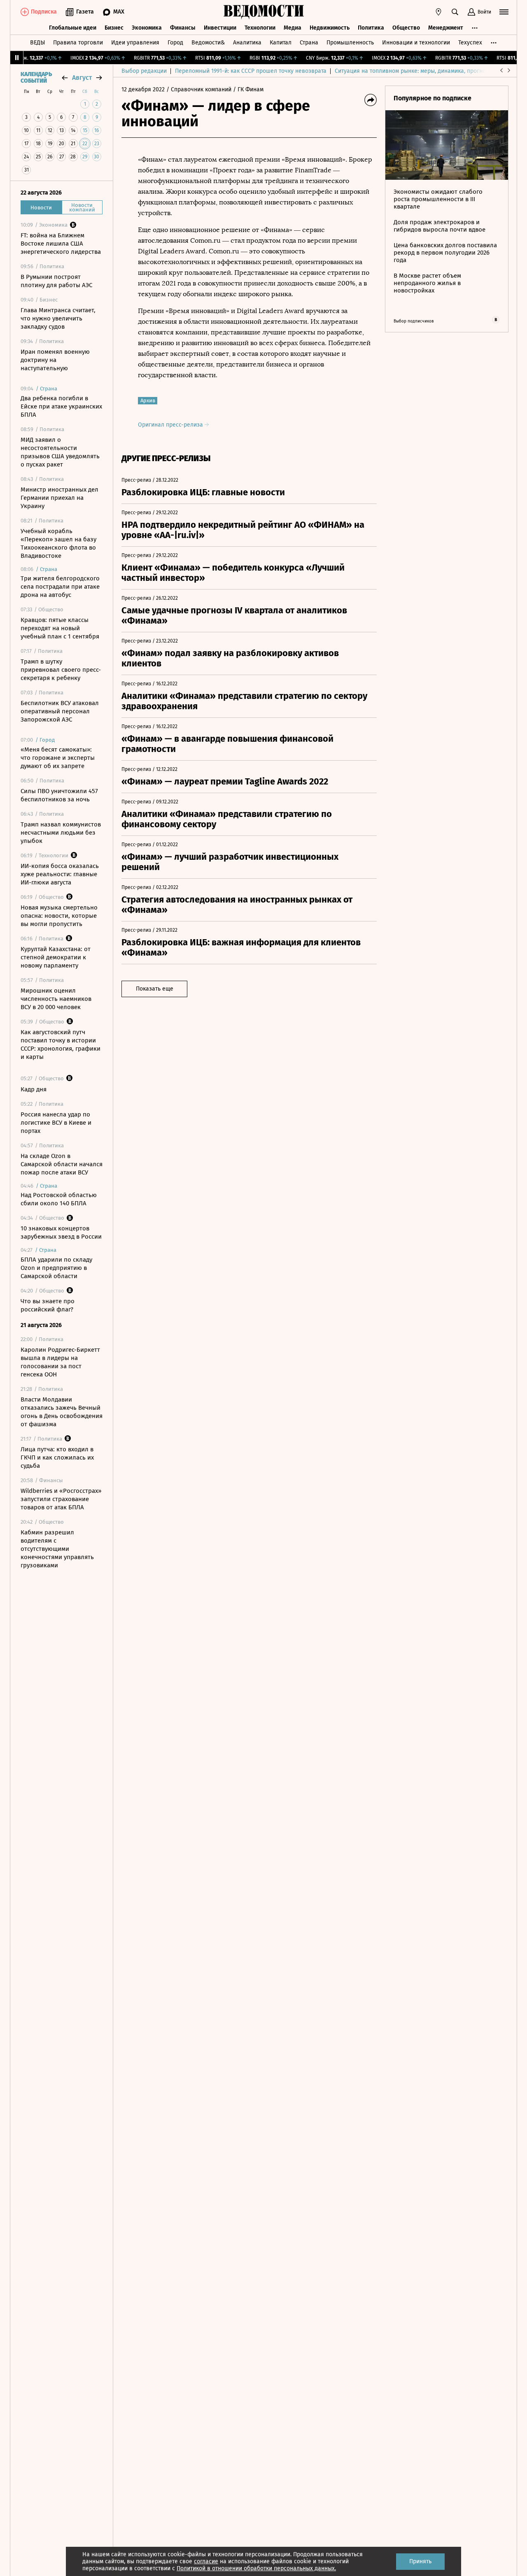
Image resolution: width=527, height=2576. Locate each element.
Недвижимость (330, 28)
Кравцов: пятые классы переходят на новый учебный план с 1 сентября (60, 628)
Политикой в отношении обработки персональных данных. (256, 2568)
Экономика (147, 28)
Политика (371, 28)
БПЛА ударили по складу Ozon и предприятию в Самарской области (56, 1268)
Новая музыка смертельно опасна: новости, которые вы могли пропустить (59, 916)
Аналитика (247, 43)
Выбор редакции (144, 71)
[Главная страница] (263, 12)
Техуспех (470, 43)
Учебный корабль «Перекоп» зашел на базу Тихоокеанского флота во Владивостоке (58, 543)
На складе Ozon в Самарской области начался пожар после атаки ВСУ (62, 1164)
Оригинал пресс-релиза (171, 425)
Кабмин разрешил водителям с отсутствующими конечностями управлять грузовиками (57, 1549)
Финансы (183, 28)
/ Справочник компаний (199, 89)
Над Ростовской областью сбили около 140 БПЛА (59, 1199)
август (82, 78)
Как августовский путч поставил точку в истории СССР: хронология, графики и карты (61, 1044)
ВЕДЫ (37, 43)
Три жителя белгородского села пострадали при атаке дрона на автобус (60, 587)
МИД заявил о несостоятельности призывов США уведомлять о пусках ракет (60, 452)
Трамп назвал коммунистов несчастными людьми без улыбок (61, 833)
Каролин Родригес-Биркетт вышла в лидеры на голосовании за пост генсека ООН (60, 1362)
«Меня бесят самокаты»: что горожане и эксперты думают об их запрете (58, 758)
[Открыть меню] (504, 12)
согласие (206, 2561)
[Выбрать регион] (438, 12)
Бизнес (114, 28)
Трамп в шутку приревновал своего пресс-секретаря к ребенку (61, 670)
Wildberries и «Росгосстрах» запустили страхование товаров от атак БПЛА (61, 1499)
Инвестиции (220, 28)
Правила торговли (78, 43)
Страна (309, 43)
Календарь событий (36, 78)
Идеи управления (135, 43)
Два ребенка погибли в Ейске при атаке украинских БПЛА (61, 406)
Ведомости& (208, 43)
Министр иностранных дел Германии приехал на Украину (59, 498)
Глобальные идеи (73, 28)
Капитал (281, 43)
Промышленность (350, 43)
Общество (406, 28)
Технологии (260, 28)
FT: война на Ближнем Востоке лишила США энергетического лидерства (61, 244)
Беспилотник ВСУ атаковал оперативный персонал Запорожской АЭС (60, 711)
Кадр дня (34, 1089)
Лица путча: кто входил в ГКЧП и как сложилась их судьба (57, 1457)
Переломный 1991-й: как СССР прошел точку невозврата (251, 71)
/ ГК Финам (248, 89)
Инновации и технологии (416, 43)
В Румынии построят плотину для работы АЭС (56, 281)
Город (175, 43)
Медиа (293, 28)
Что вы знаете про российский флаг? (48, 1305)
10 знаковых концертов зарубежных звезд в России (61, 1232)
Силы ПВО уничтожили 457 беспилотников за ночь (59, 795)
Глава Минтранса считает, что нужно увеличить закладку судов (58, 318)
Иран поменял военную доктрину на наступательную (55, 360)
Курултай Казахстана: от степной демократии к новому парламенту (56, 957)
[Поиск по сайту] (455, 12)
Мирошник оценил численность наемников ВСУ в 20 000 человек (56, 999)
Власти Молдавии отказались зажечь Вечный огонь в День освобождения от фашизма (62, 1412)
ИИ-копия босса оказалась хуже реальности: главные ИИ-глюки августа (60, 874)
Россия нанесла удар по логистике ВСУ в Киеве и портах (56, 1123)
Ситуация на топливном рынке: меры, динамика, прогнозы (414, 71)
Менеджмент (446, 28)
